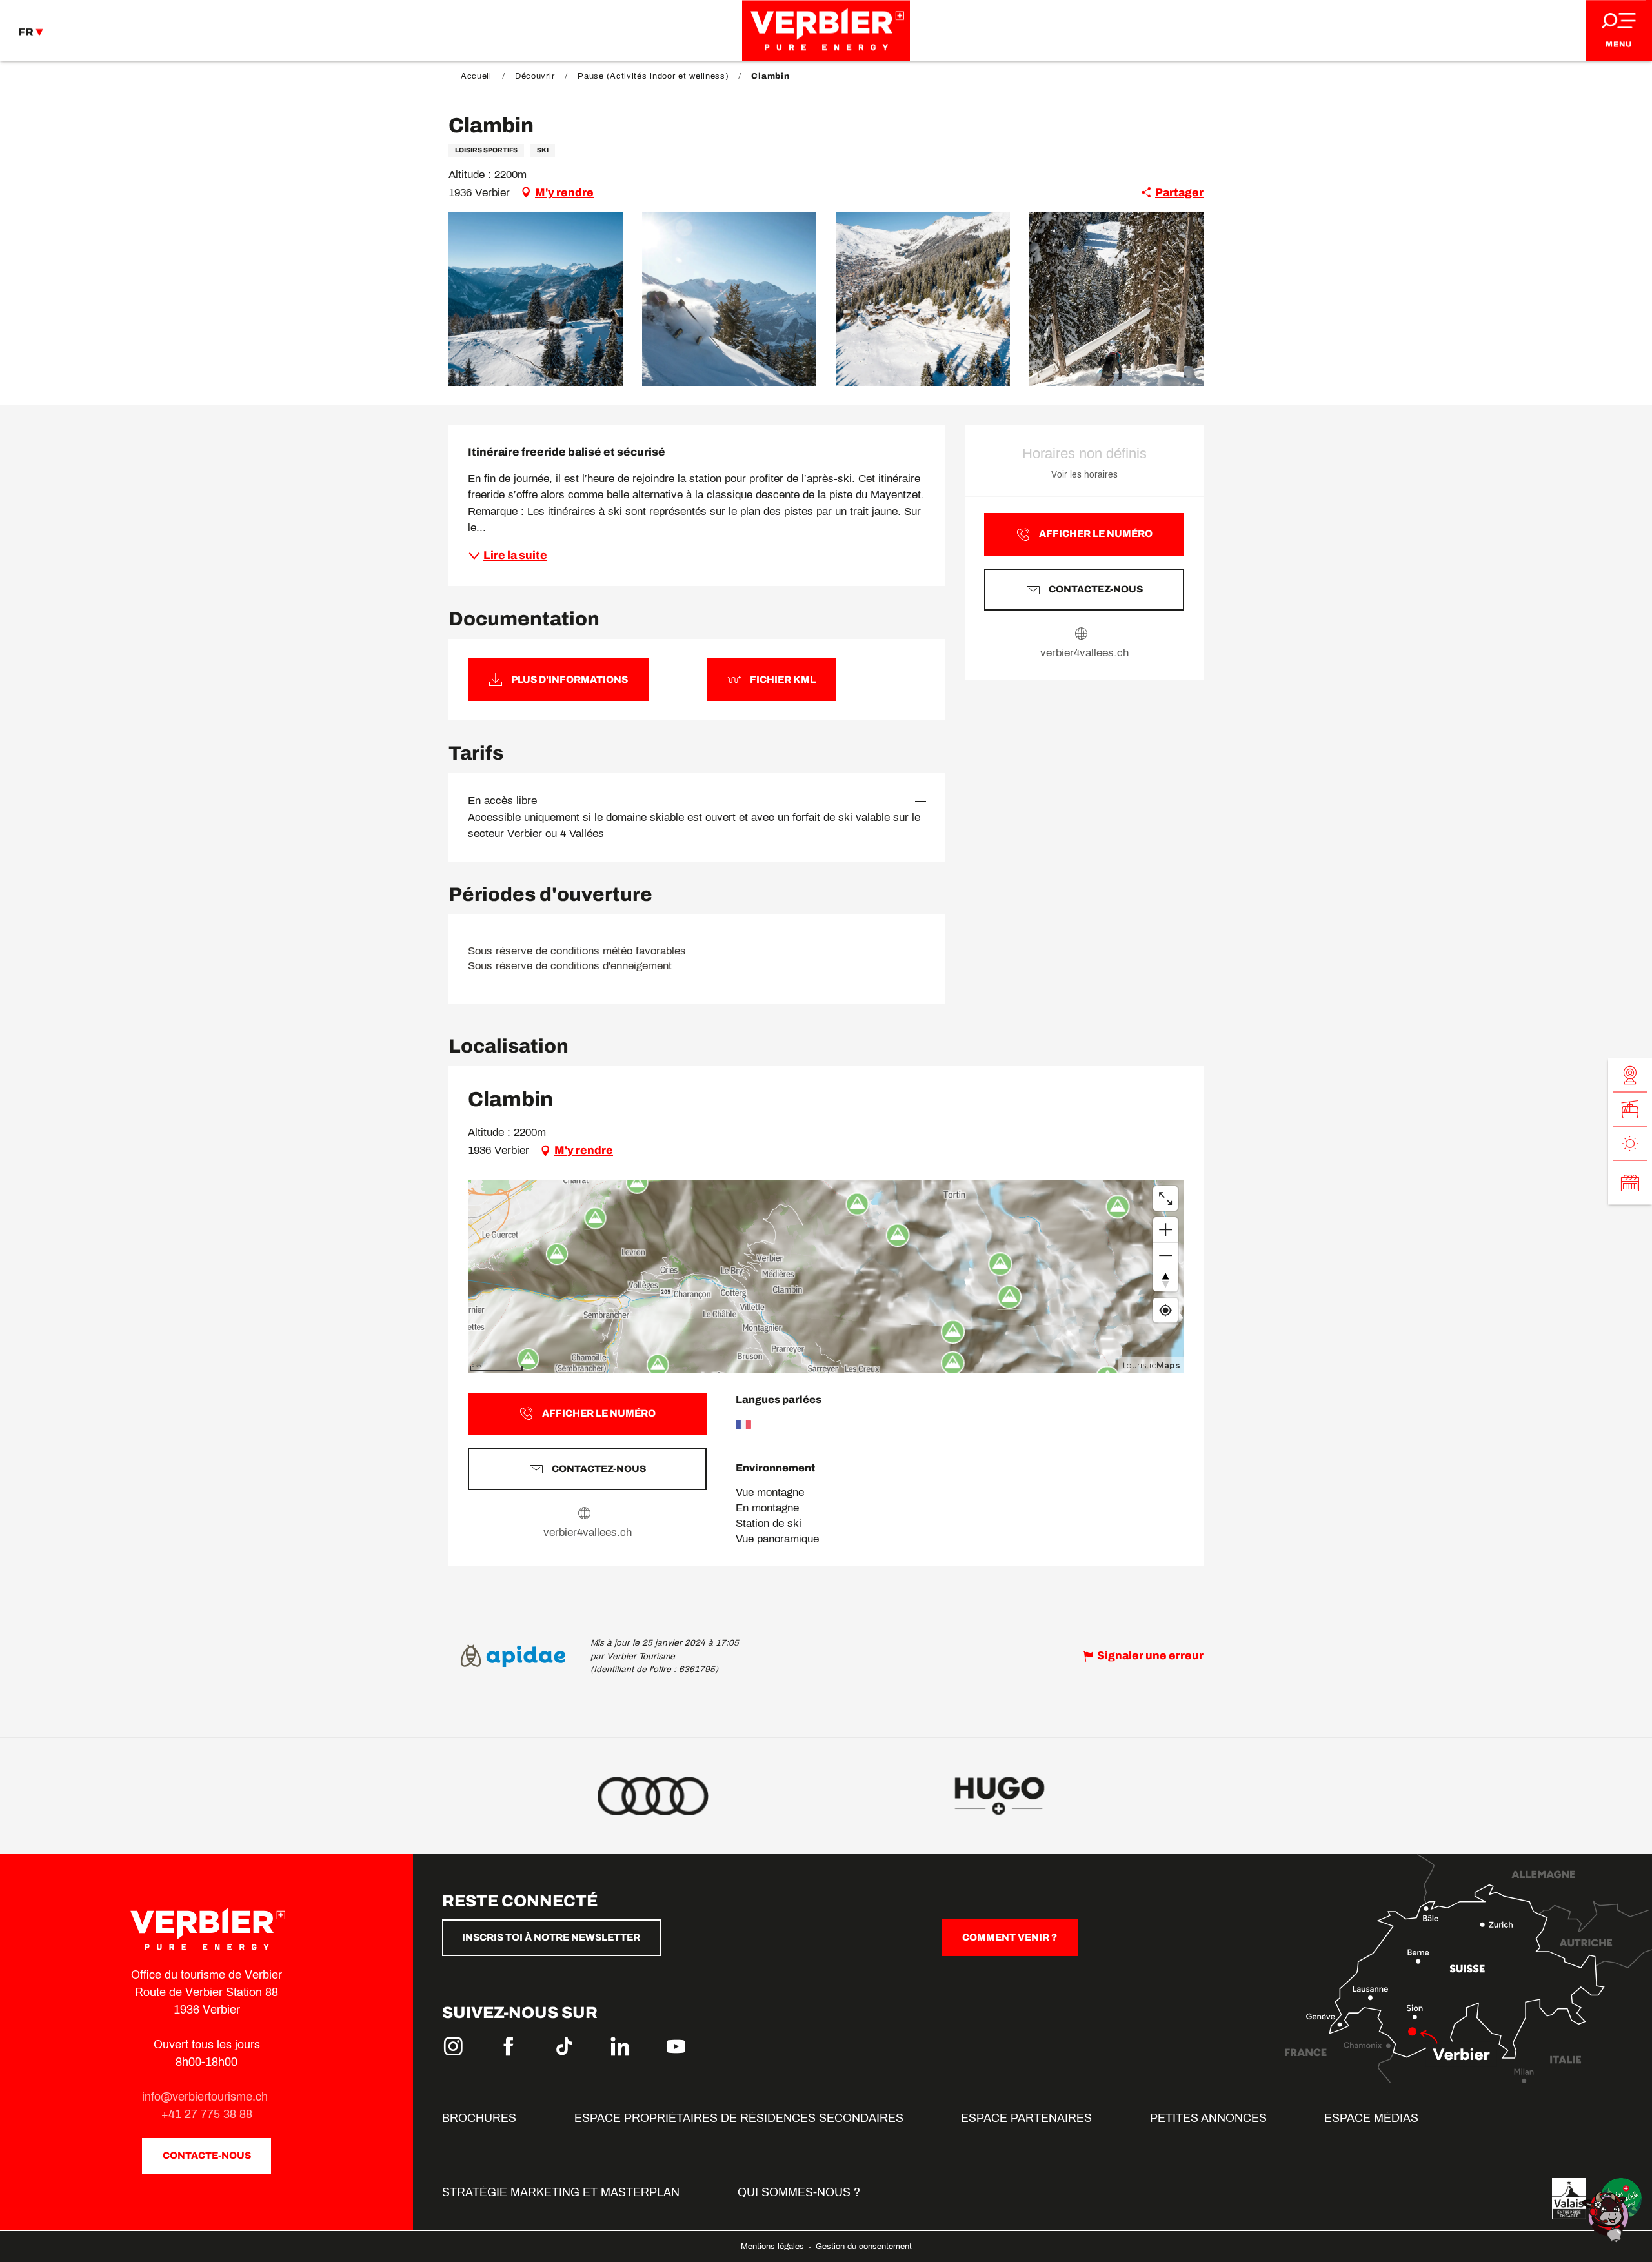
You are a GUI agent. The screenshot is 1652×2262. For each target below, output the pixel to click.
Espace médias (1371, 2118)
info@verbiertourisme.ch (206, 2097)
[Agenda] (1630, 1182)
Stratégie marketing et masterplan (561, 2192)
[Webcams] (1630, 1075)
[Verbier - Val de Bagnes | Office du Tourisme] (826, 31)
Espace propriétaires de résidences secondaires (739, 2118)
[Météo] (1630, 1143)
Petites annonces (1208, 2118)
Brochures (479, 2118)
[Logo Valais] (1569, 2199)
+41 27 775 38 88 (207, 2114)
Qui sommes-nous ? (799, 2192)
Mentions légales (774, 2247)
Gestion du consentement (864, 2247)
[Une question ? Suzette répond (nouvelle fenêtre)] (1607, 2216)
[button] (536, 299)
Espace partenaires (1026, 2118)
